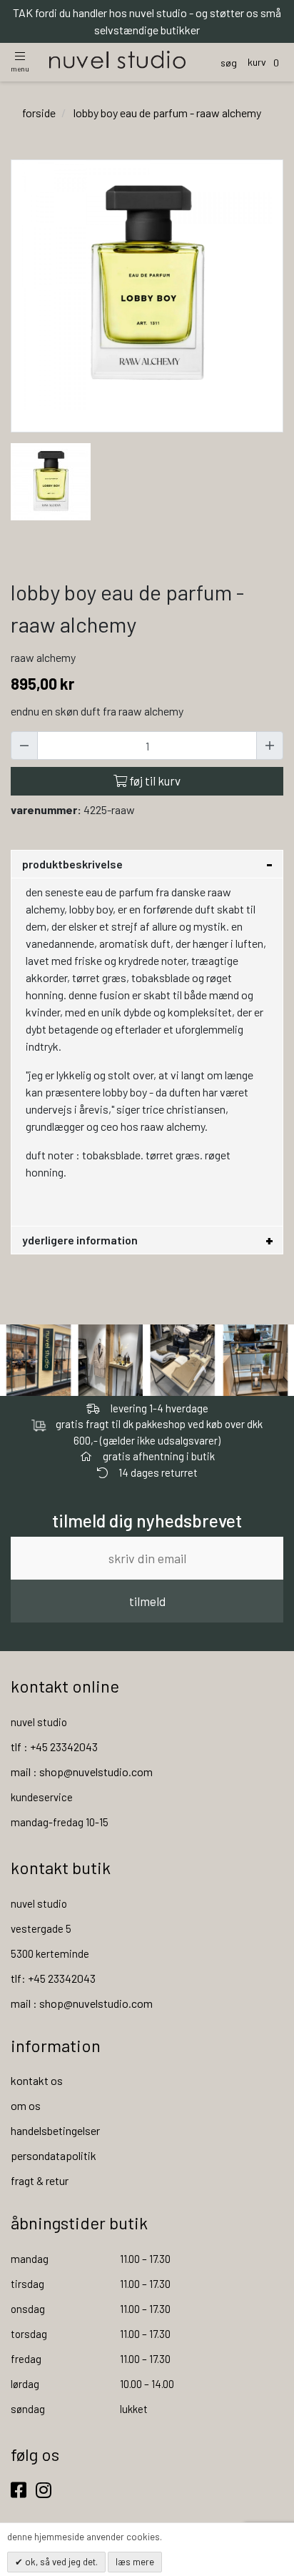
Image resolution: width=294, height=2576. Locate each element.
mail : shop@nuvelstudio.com (82, 1772)
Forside (39, 113)
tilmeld (147, 1601)
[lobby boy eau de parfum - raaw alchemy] (51, 480)
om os (26, 2105)
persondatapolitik (54, 2155)
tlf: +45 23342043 (53, 1978)
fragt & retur (40, 2180)
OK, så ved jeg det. (60, 2562)
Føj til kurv (154, 781)
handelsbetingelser (55, 2130)
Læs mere (135, 2562)
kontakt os (37, 2080)
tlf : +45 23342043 (54, 1747)
